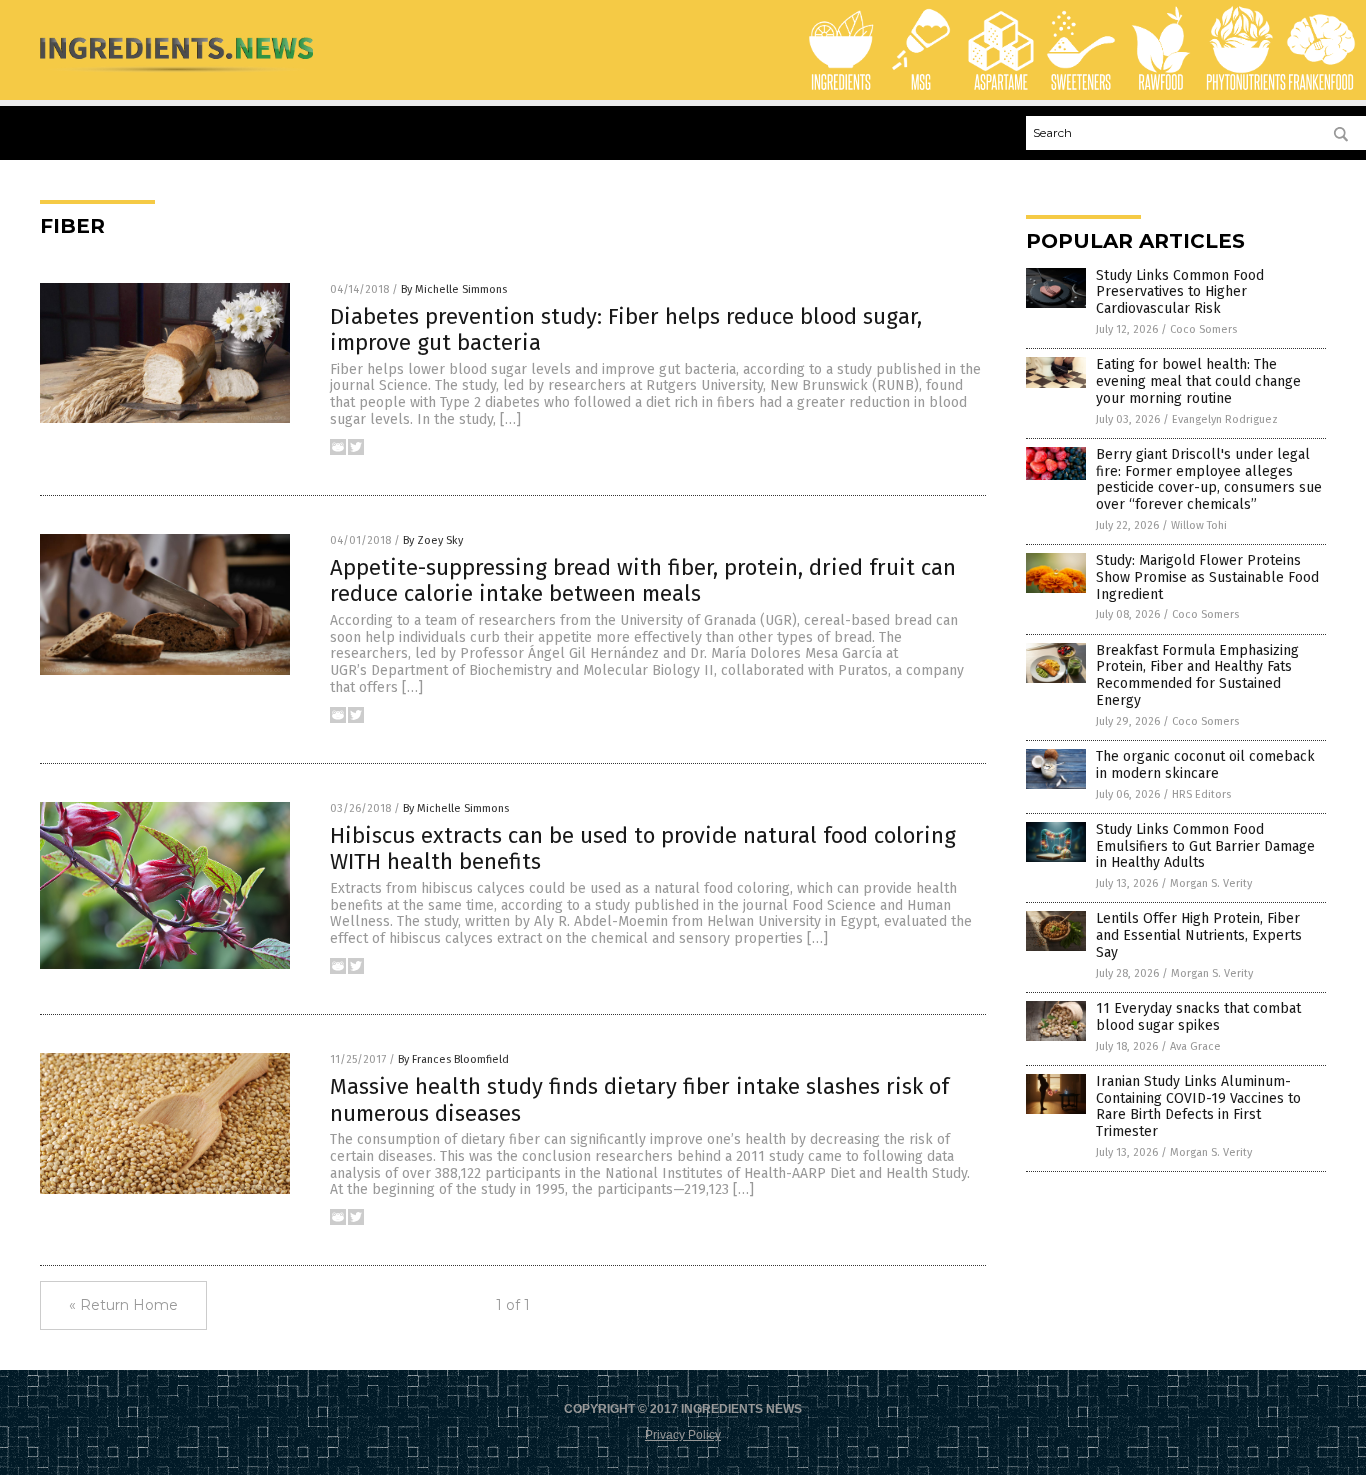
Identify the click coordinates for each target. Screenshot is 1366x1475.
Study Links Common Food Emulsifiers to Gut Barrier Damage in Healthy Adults (1205, 846)
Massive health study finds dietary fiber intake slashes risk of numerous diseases (639, 1099)
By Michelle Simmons (454, 289)
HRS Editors (1201, 794)
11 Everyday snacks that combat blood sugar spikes (1198, 1017)
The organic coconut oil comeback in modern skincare (1205, 765)
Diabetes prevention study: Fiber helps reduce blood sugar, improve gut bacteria (626, 329)
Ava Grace (1195, 1046)
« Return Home (123, 1305)
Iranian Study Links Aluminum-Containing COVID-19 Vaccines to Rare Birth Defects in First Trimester (1198, 1106)
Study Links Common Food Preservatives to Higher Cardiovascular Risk (1180, 292)
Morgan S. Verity (1211, 883)
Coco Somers (1203, 329)
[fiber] (176, 76)
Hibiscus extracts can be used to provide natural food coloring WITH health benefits (643, 848)
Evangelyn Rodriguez (1225, 419)
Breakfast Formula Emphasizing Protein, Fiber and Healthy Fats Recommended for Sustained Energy (1197, 675)
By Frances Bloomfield (453, 1059)
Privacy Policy (683, 1435)
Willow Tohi (1199, 525)
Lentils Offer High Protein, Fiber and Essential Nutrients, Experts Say (1199, 935)
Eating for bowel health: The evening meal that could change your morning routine (1198, 381)
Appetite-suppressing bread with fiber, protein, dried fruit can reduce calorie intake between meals (643, 580)
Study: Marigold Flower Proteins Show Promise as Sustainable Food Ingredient (1207, 577)
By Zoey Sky (433, 540)
